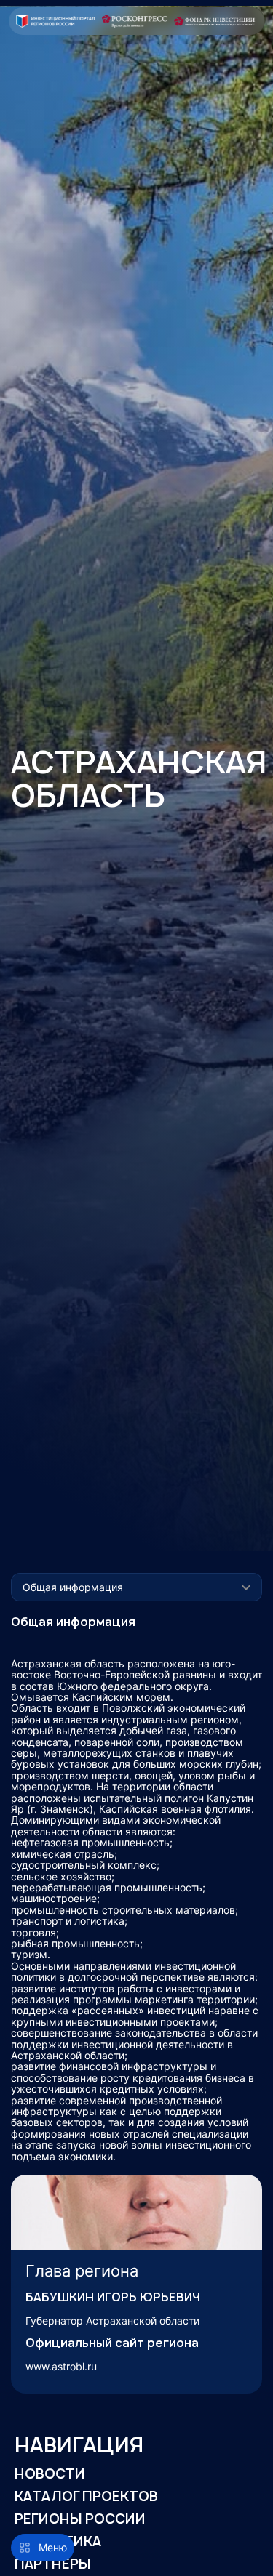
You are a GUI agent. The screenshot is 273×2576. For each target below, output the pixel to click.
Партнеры (53, 2564)
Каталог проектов (86, 2496)
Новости (50, 2474)
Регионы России (80, 2519)
